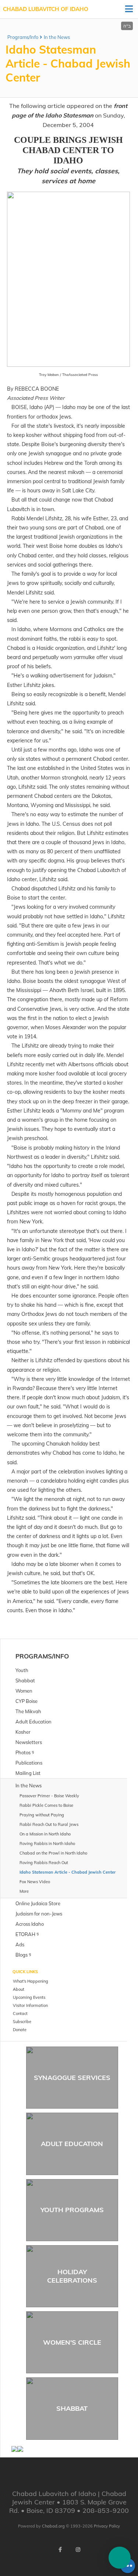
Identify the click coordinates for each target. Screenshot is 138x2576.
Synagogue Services (72, 2078)
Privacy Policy (107, 2526)
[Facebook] (60, 2550)
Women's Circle (72, 2342)
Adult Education (72, 2144)
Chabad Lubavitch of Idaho (46, 9)
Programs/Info (23, 37)
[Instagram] (78, 2550)
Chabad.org (53, 2526)
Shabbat (72, 2408)
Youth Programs (72, 2210)
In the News (57, 37)
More (24, 1891)
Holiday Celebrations (72, 2276)
